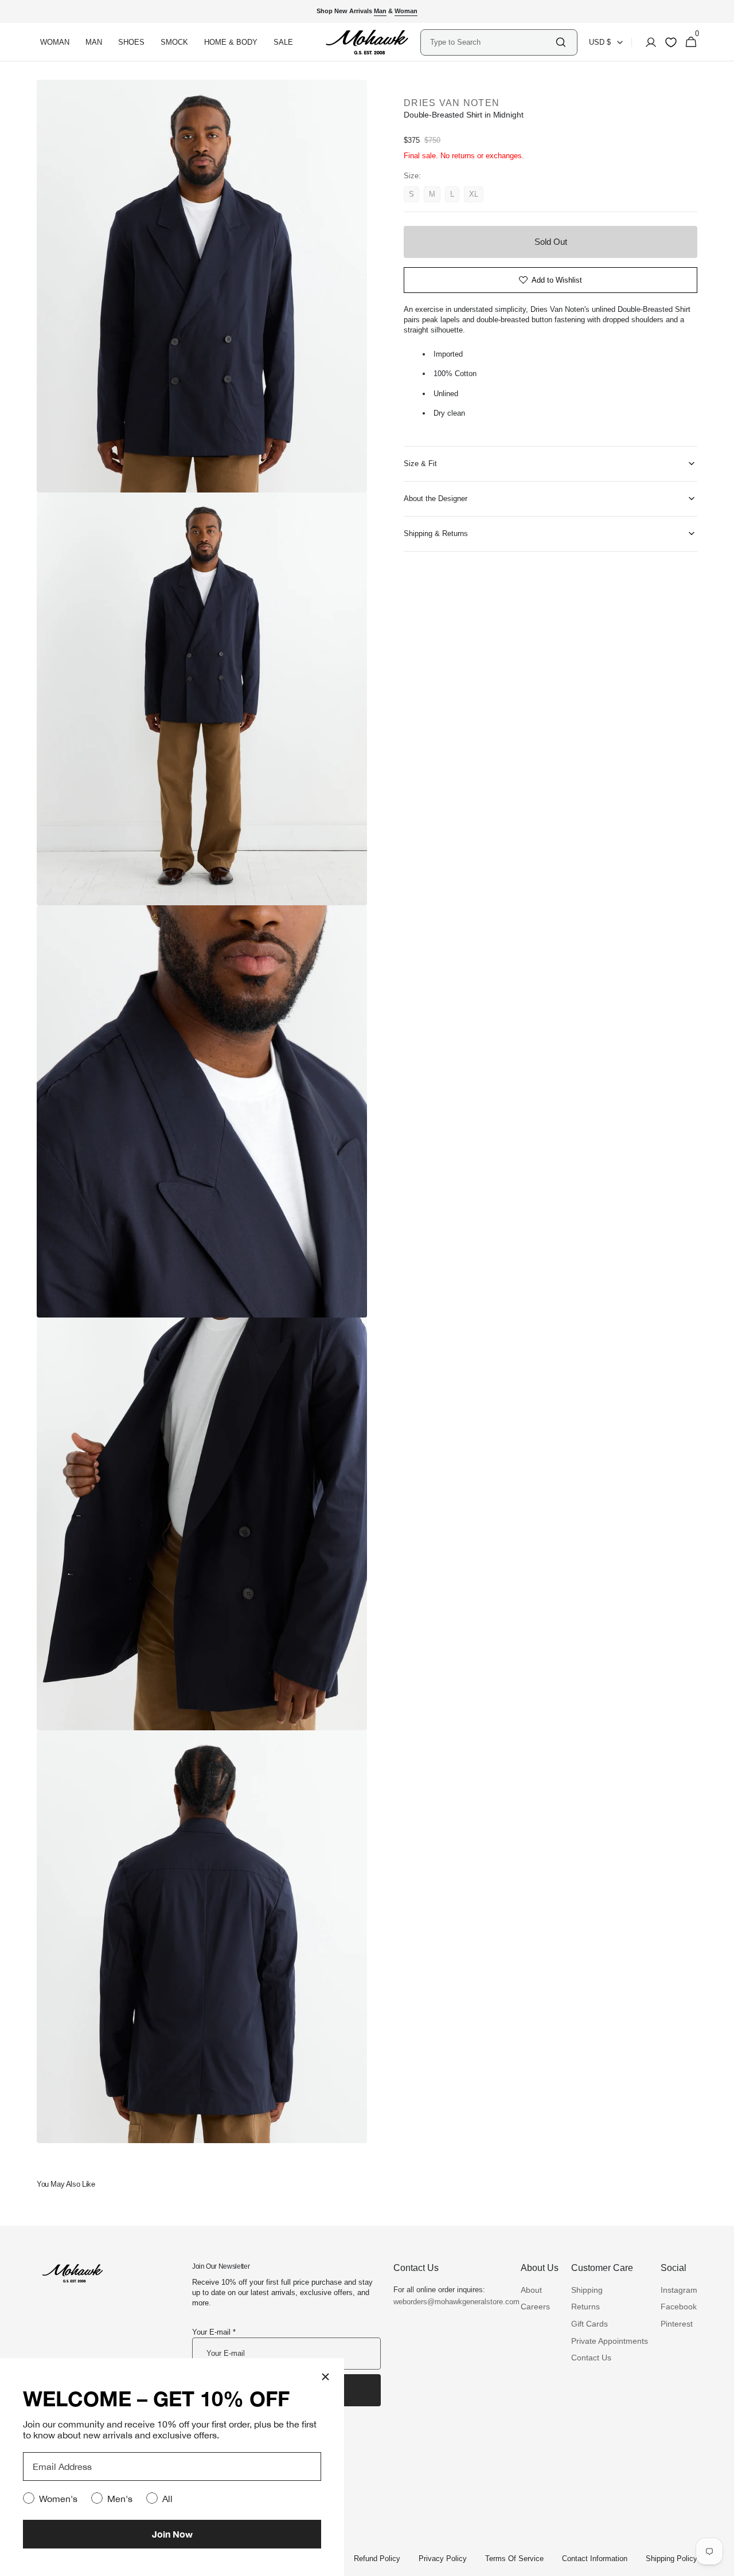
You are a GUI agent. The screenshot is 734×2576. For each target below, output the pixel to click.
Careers (535, 2307)
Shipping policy (671, 2559)
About (531, 2290)
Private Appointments (610, 2341)
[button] (647, 42)
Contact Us (591, 2358)
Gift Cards (589, 2324)
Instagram (679, 2290)
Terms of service (514, 2559)
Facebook (679, 2307)
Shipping (587, 2290)
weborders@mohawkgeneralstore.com (451, 2302)
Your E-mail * (214, 2332)
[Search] (561, 42)
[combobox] (492, 42)
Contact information (595, 2559)
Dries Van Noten (452, 103)
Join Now (172, 2534)
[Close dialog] (325, 2377)
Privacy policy (443, 2559)
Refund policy (377, 2559)
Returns (585, 2307)
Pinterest (677, 2324)
